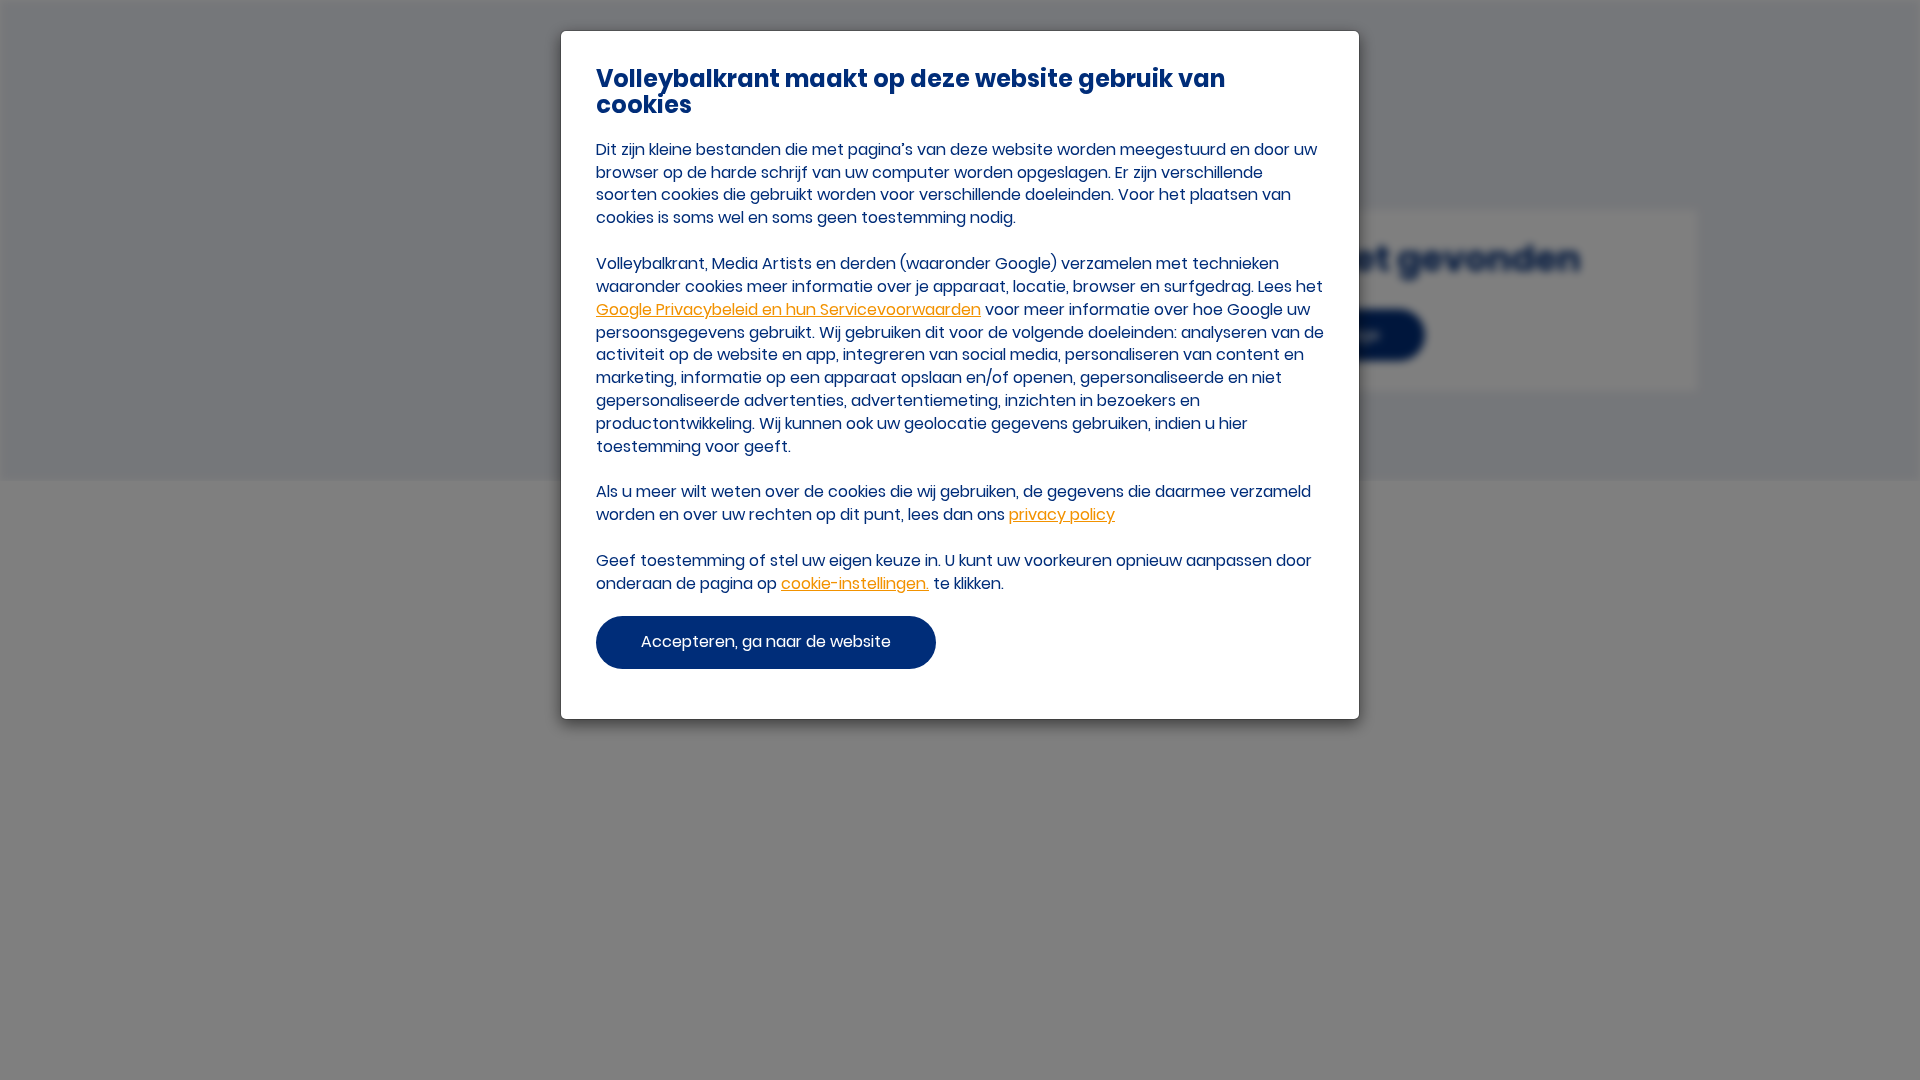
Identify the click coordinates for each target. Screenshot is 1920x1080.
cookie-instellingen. (855, 583)
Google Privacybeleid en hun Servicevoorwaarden (788, 309)
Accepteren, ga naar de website (766, 641)
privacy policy (1062, 514)
